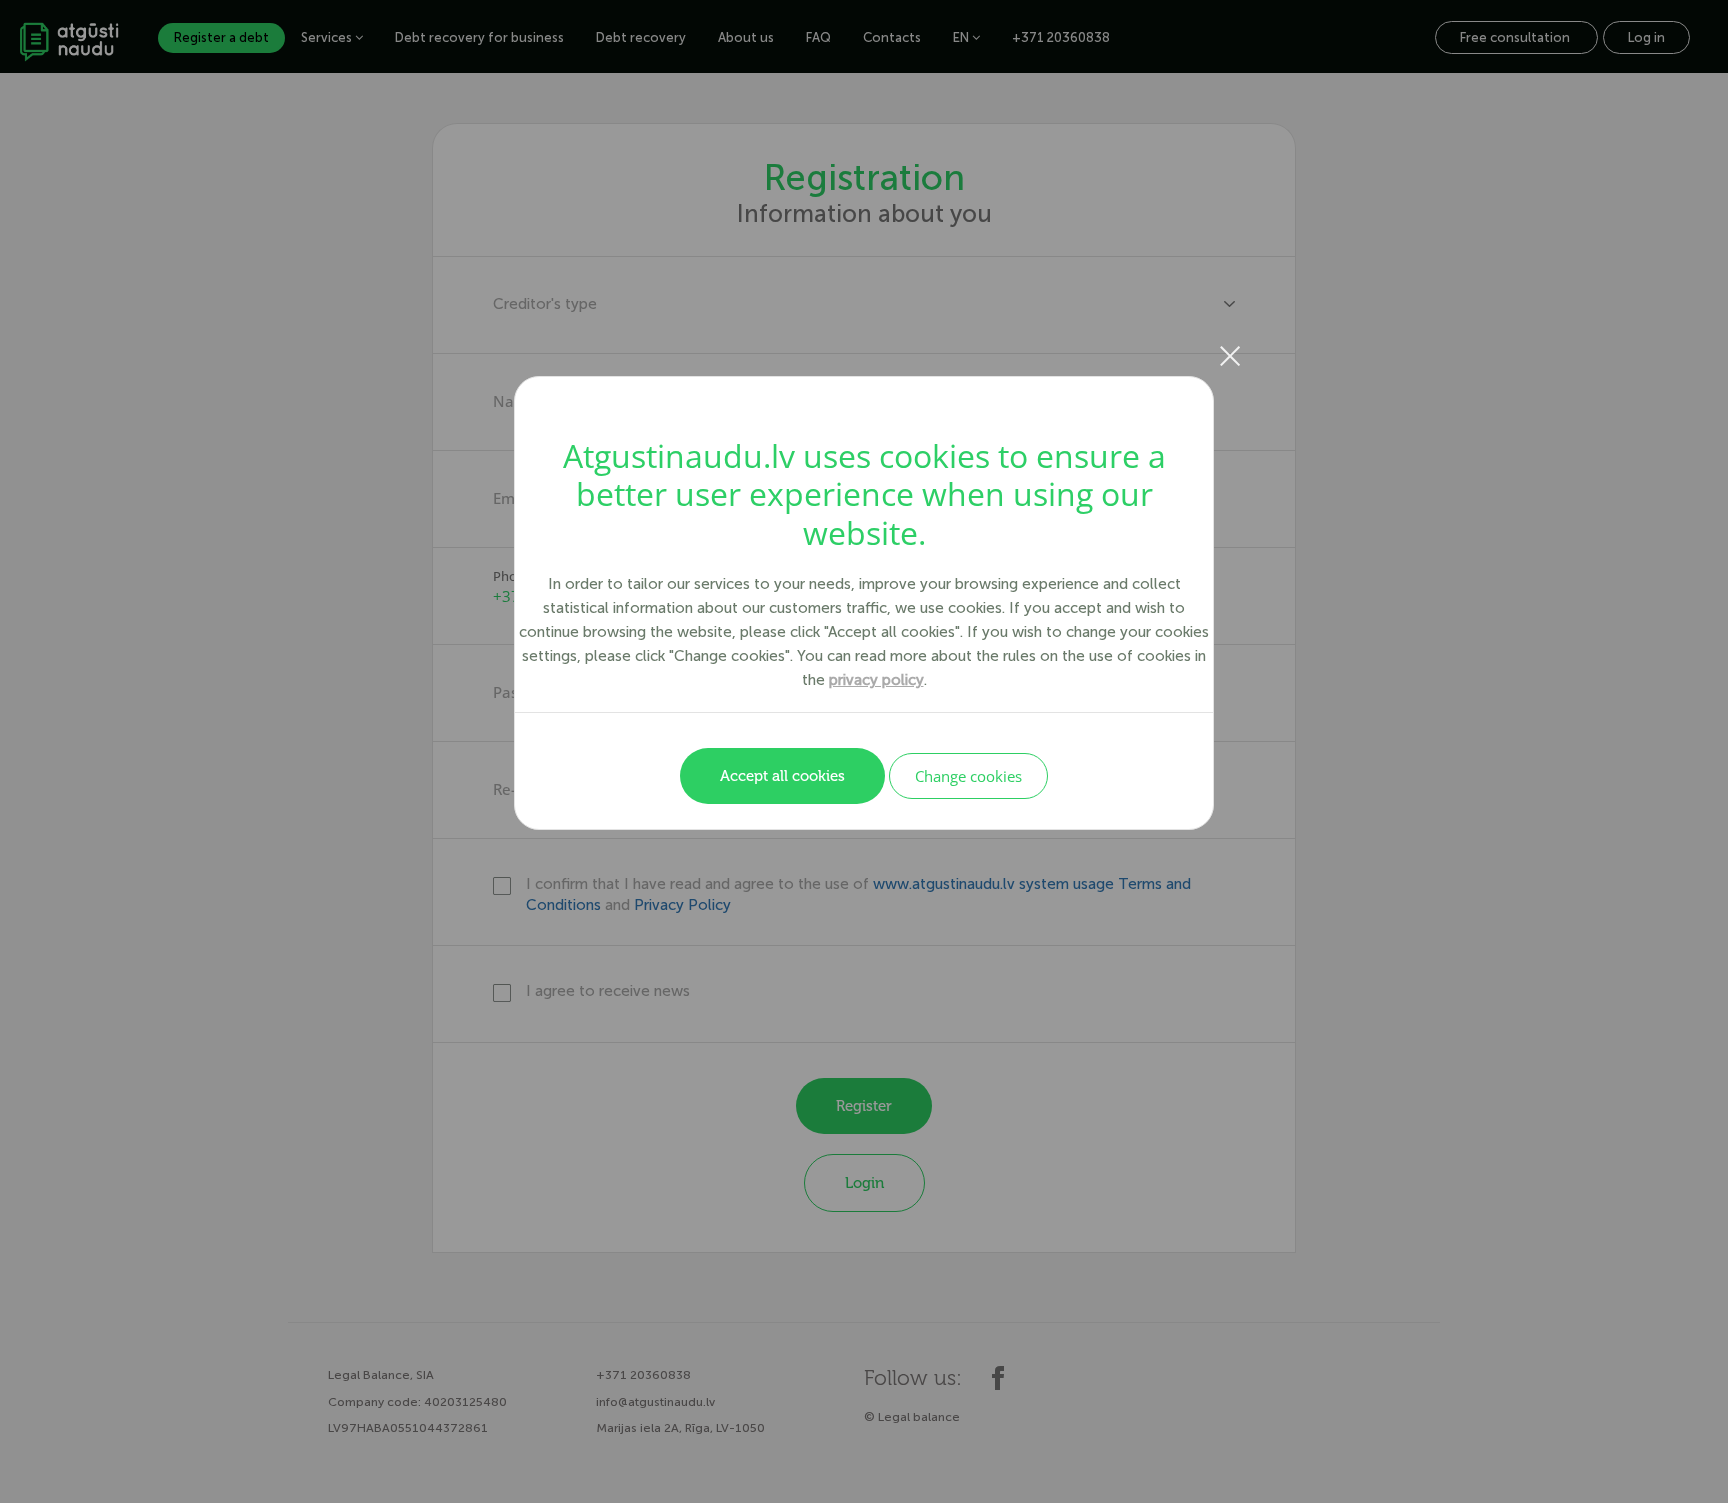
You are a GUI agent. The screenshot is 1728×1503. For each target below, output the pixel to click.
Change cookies (968, 776)
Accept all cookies (782, 776)
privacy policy (876, 680)
